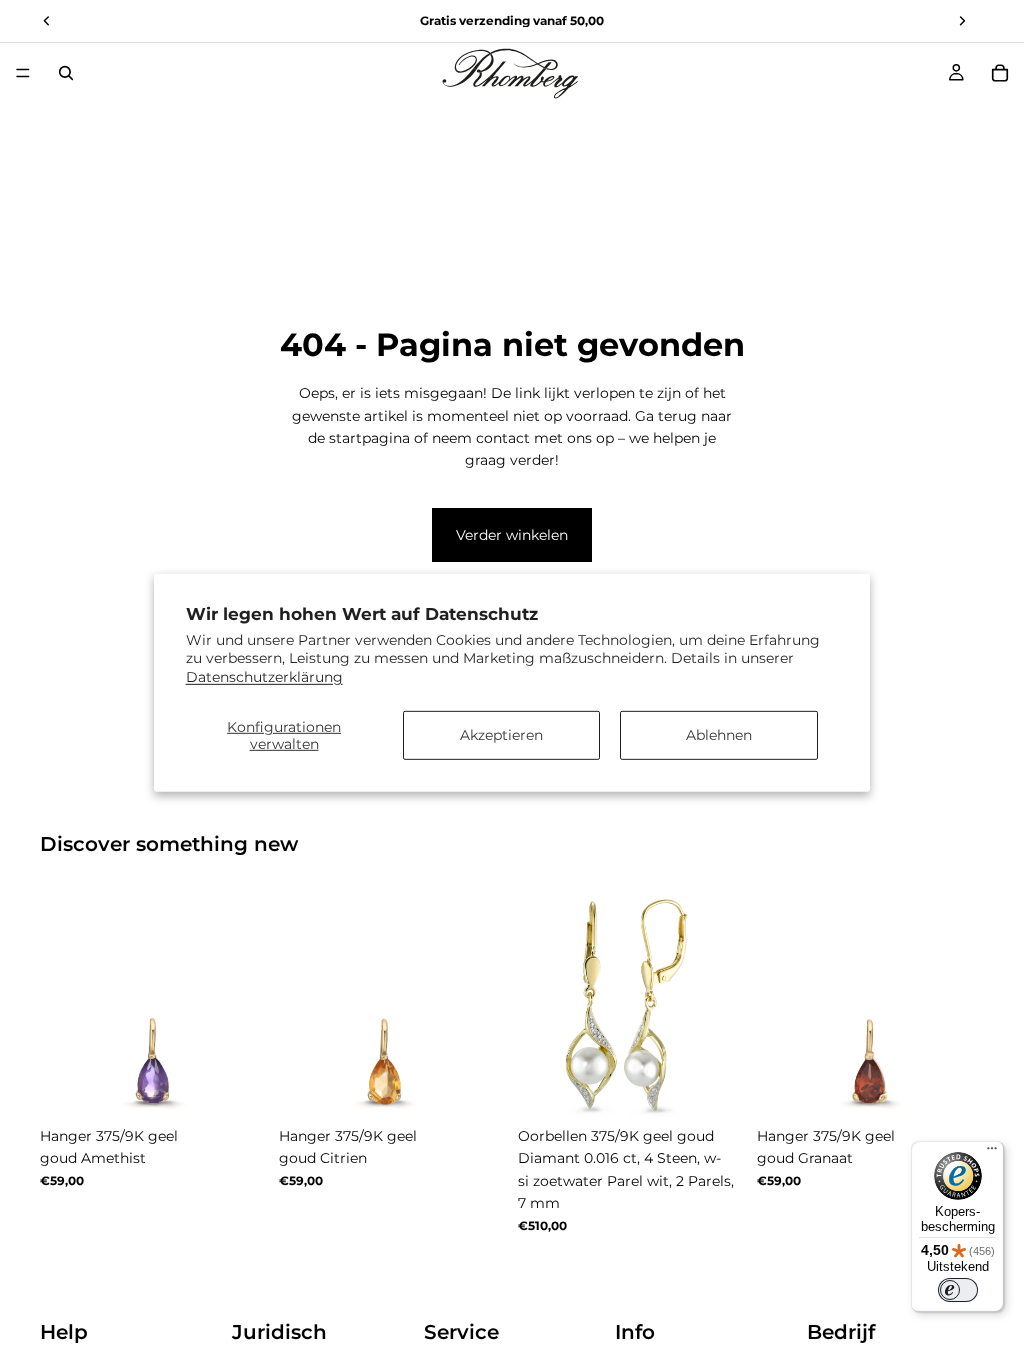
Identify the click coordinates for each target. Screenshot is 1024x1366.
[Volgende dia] (245, 1004)
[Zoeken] (66, 73)
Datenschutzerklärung (264, 676)
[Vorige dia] (62, 1004)
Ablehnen (719, 735)
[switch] (958, 1290)
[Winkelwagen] (1000, 73)
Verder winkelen (512, 535)
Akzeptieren (501, 735)
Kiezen (253, 1086)
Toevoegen (731, 1086)
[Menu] (23, 73)
